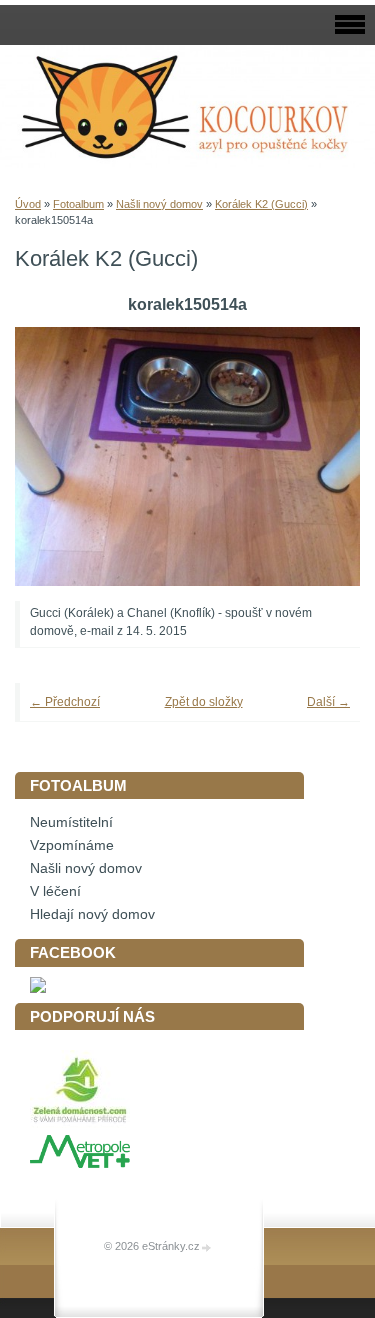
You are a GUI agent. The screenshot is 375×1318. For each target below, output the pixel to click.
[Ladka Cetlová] (38, 988)
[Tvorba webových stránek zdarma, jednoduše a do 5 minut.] (207, 1247)
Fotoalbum (78, 204)
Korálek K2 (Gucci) (261, 204)
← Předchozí (65, 702)
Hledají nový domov (92, 914)
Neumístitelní (71, 822)
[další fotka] (317, 456)
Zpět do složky (204, 702)
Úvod (28, 204)
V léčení (55, 891)
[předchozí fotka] (57, 456)
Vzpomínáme (72, 845)
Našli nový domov (159, 204)
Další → (328, 702)
